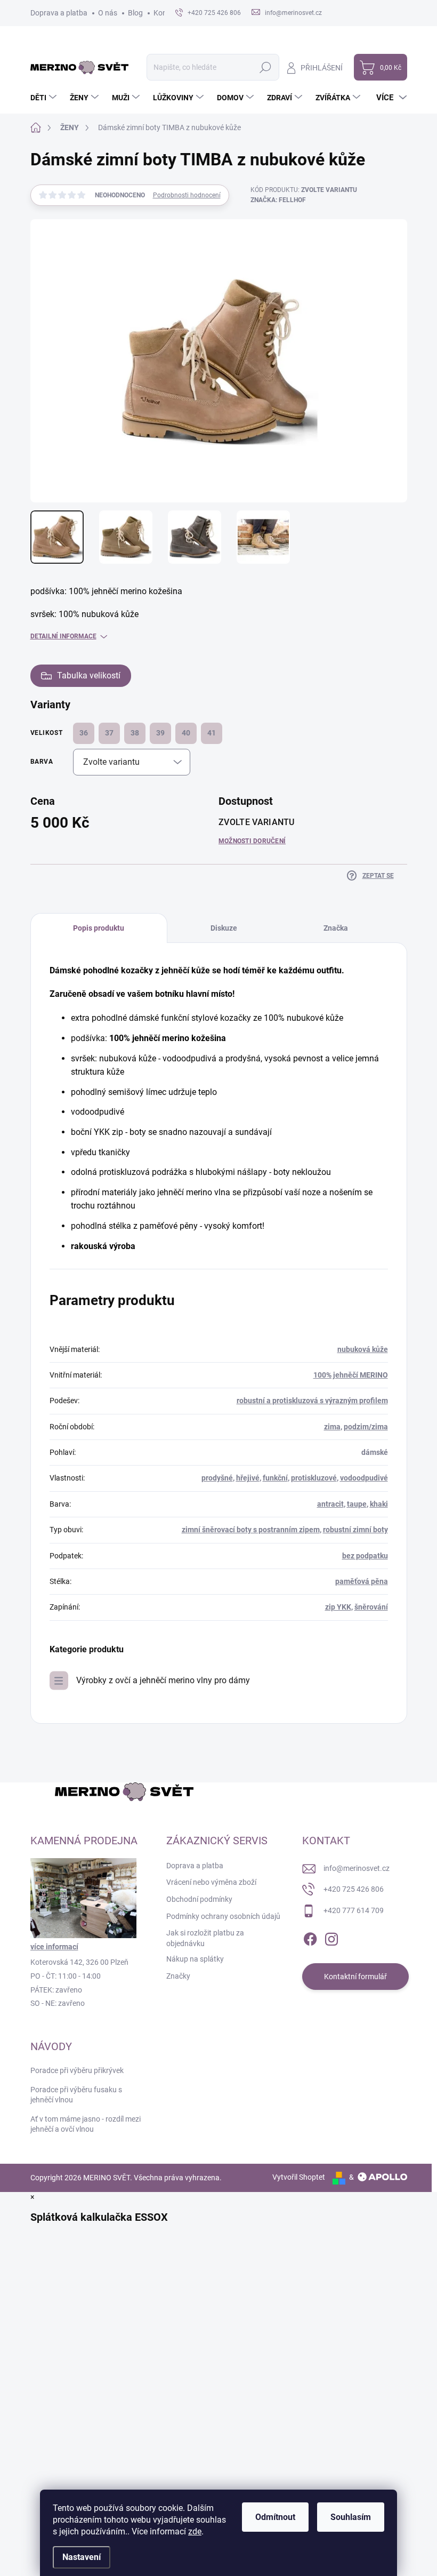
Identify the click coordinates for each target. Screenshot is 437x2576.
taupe (357, 1504)
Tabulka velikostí (89, 675)
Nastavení (82, 2557)
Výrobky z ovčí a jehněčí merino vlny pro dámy (163, 1680)
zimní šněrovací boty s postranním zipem (251, 1530)
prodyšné (217, 1478)
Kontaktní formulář (355, 1977)
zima (332, 1427)
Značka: (278, 200)
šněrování (371, 1607)
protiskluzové (314, 1478)
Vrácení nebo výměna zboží (211, 1882)
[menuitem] (45, 98)
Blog (135, 13)
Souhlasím (351, 2517)
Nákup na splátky (195, 1959)
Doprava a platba (59, 13)
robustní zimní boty (355, 1530)
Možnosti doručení (252, 841)
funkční (275, 1478)
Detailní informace (63, 636)
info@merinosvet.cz (357, 1868)
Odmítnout (275, 2517)
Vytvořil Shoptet (299, 2177)
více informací (54, 1947)
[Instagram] (331, 1938)
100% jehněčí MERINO (351, 1375)
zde (195, 2531)
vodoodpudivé (364, 1478)
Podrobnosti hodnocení (187, 195)
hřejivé (248, 1478)
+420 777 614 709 (354, 1910)
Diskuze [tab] (224, 928)
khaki (379, 1504)
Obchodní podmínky (199, 1899)
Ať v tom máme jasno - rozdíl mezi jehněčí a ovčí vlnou (86, 2124)
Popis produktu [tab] (99, 928)
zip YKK (338, 1607)
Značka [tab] (336, 928)
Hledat (265, 67)
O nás (108, 13)
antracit (330, 1504)
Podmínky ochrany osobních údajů (223, 1916)
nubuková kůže (363, 1349)
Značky (178, 1976)
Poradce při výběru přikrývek (77, 2070)
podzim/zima (366, 1427)
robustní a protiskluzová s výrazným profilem (312, 1401)
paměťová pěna (362, 1581)
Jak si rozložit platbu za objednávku (205, 1938)
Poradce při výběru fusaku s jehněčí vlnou (76, 2095)
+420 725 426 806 (354, 1889)
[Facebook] (310, 1938)
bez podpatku (365, 1556)
